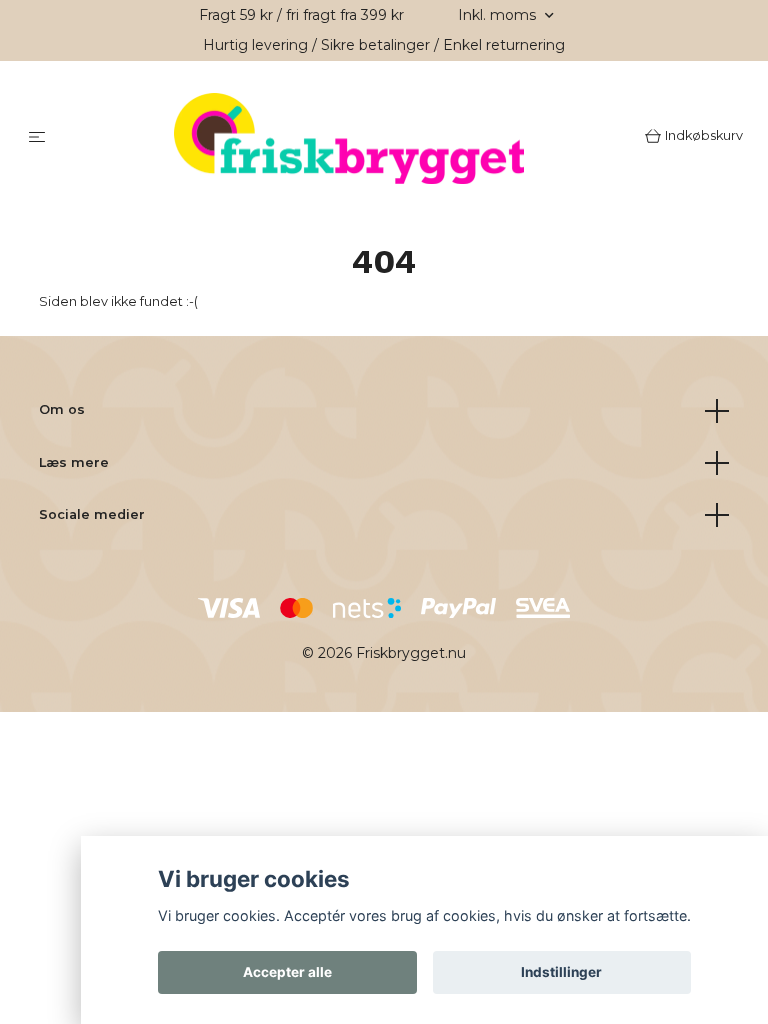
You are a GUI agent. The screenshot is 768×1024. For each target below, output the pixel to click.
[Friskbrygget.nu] (349, 140)
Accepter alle (287, 972)
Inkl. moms (499, 15)
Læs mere (74, 464)
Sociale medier (92, 517)
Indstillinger (561, 972)
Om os (62, 412)
